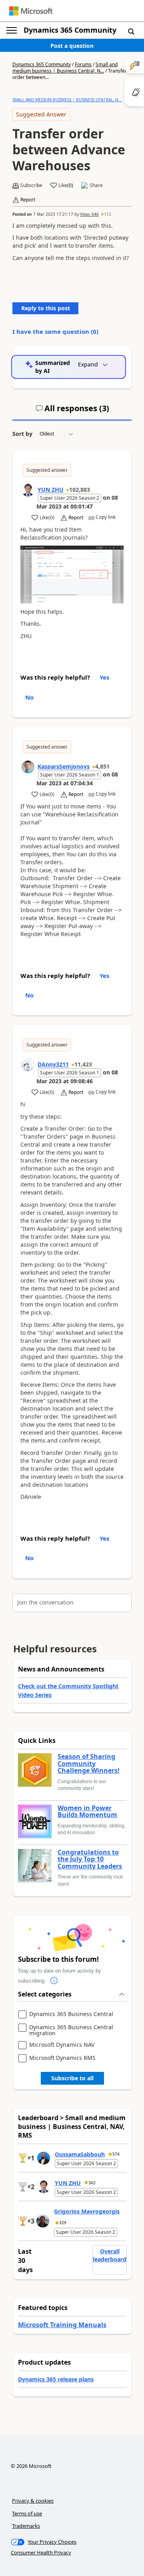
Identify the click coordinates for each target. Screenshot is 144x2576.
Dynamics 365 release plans (56, 2379)
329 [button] (63, 2223)
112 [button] (108, 214)
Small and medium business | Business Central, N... (65, 68)
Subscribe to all (72, 2078)
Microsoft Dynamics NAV (62, 2045)
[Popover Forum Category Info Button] (54, 1981)
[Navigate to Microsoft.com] (31, 11)
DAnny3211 (53, 1064)
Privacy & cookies (33, 2501)
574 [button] (116, 2154)
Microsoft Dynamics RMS (62, 2058)
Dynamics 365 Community (70, 30)
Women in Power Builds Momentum (87, 1812)
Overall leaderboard (110, 2255)
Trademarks (26, 2526)
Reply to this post (46, 308)
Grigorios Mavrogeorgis (87, 2211)
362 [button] (92, 2183)
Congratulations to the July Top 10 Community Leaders (90, 1860)
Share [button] (96, 185)
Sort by (22, 434)
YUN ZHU (51, 490)
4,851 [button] (102, 766)
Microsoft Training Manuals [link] (62, 2325)
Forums (83, 64)
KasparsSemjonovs (64, 766)
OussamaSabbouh (80, 2154)
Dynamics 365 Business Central (71, 2014)
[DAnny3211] (28, 1065)
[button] (131, 31)
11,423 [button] (83, 1064)
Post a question (72, 46)
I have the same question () (55, 331)
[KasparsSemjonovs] (28, 767)
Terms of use (27, 2513)
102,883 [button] (80, 490)
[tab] (72, 412)
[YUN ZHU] (28, 490)
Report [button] (28, 200)
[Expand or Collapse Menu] (12, 30)
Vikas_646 (89, 214)
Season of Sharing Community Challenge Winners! (89, 1764)
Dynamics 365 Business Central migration (71, 2030)
